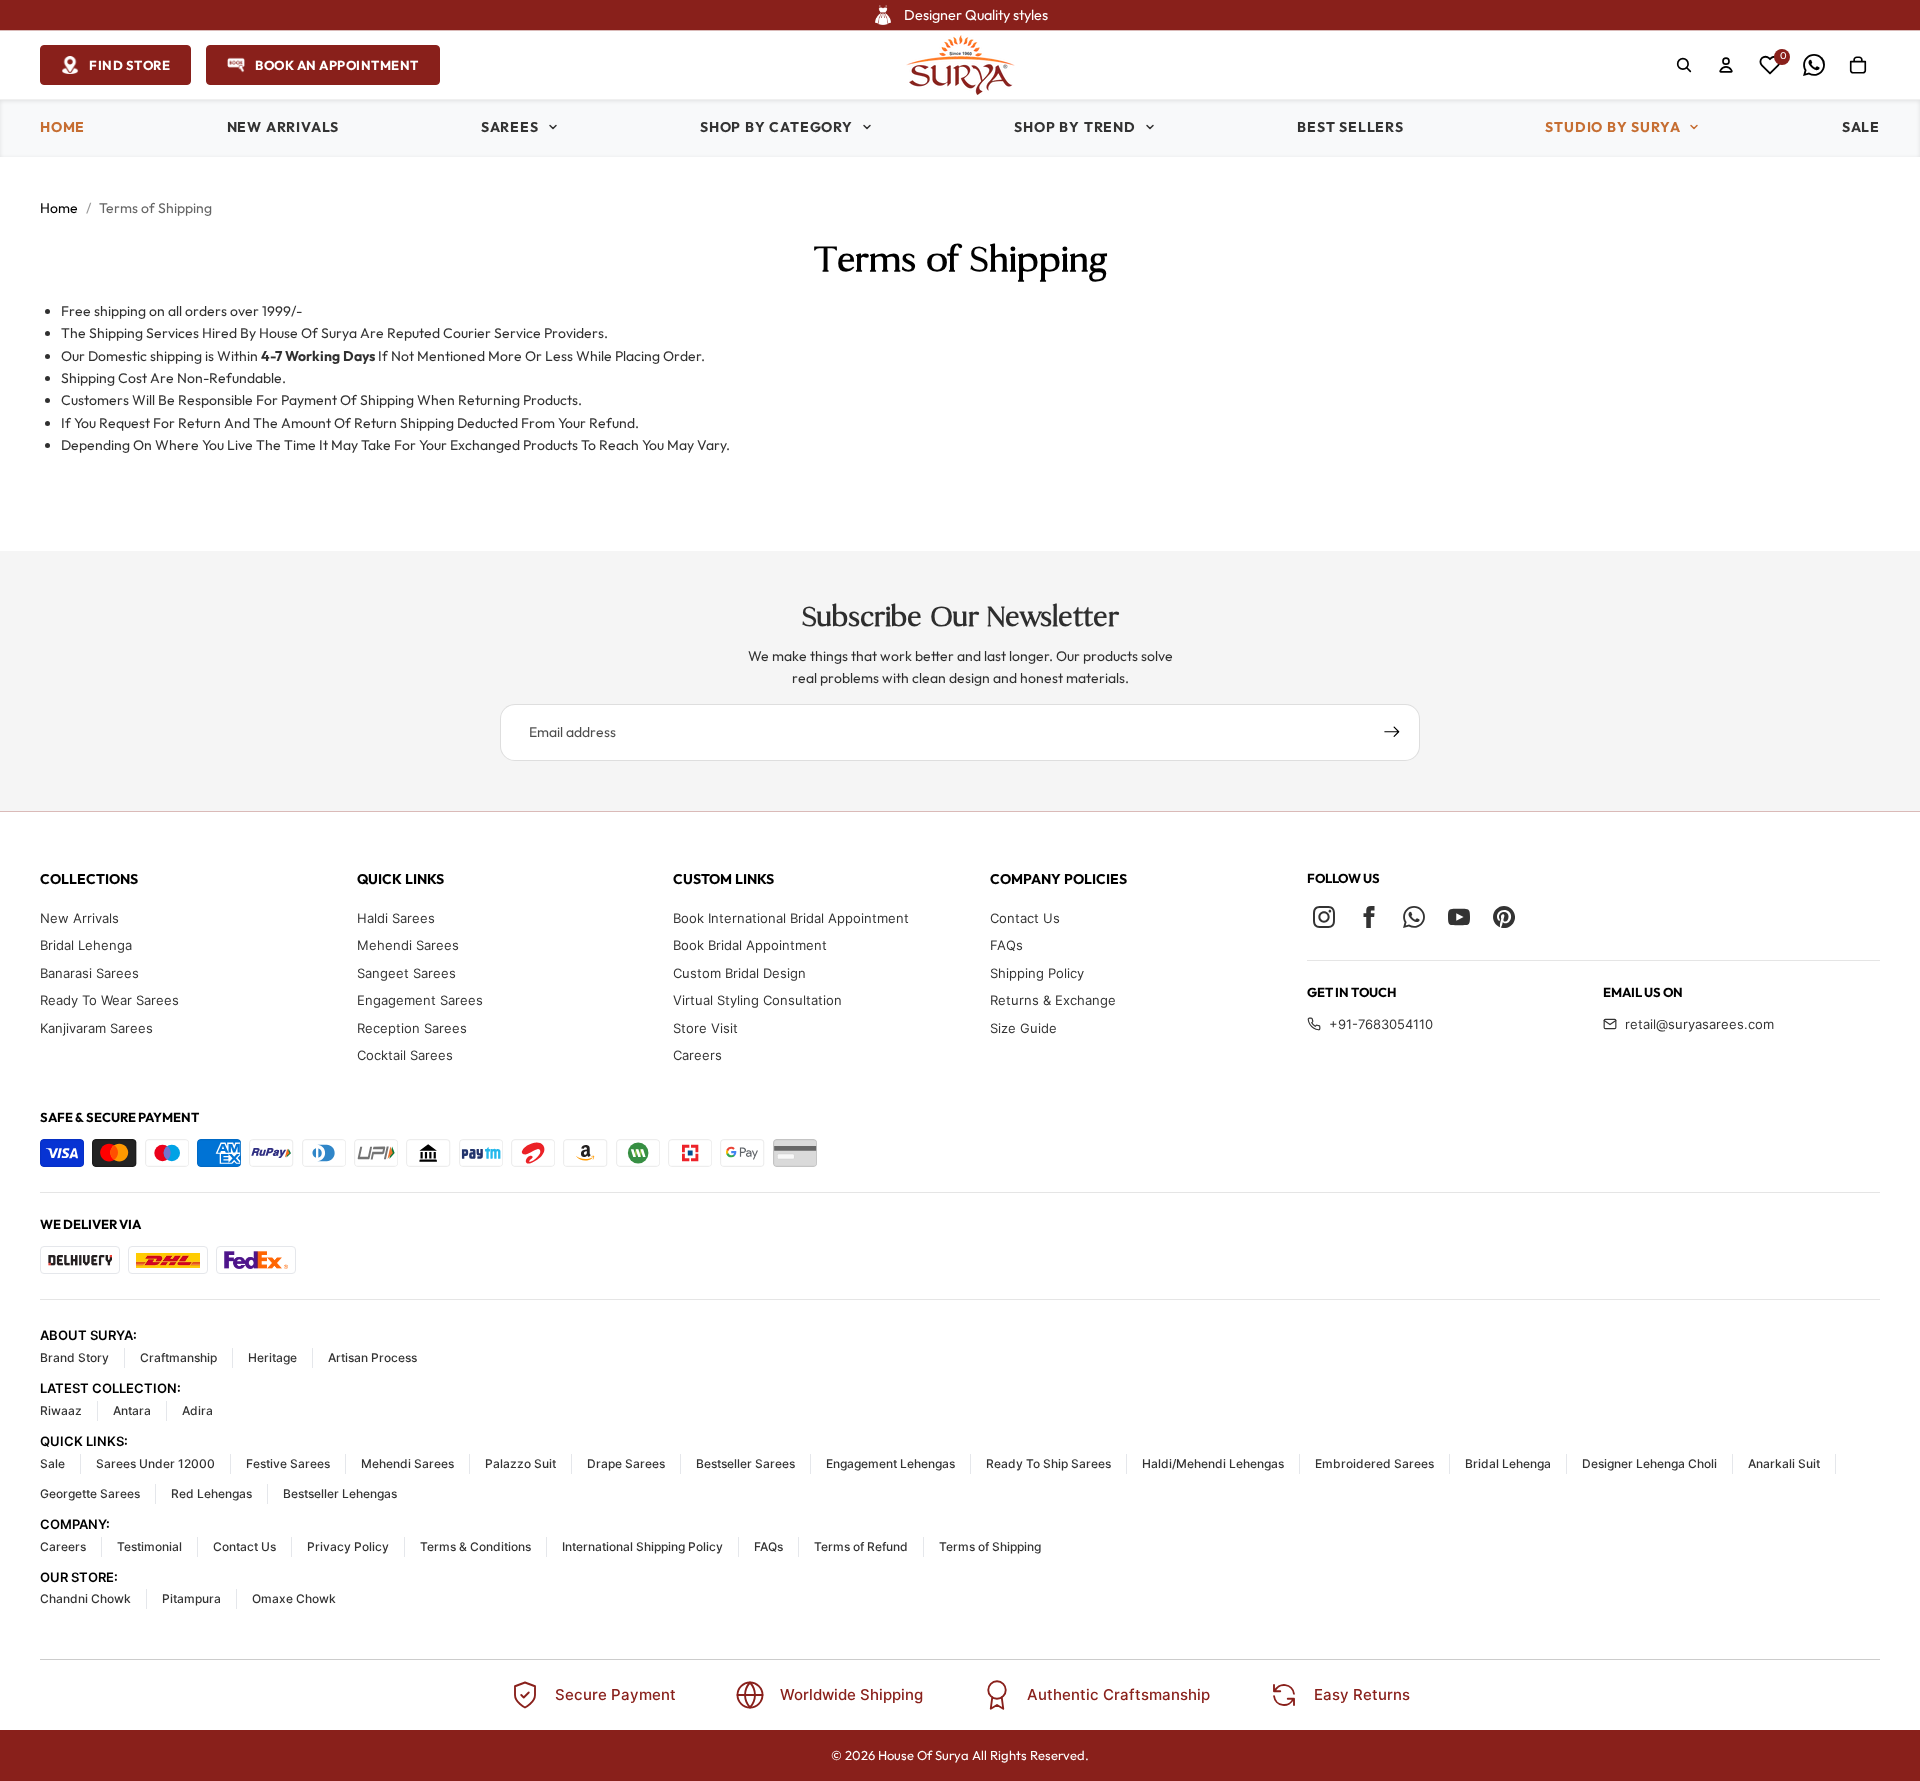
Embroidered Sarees (1374, 1463)
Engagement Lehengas (890, 1463)
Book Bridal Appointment (750, 945)
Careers (697, 1055)
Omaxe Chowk (294, 1598)
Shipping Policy (1037, 973)
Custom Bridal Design (739, 973)
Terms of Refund (861, 1546)
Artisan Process (372, 1357)
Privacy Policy (348, 1546)
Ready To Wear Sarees (109, 1000)
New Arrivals (79, 918)
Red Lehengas (211, 1493)
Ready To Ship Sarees (1048, 1463)
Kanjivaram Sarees (96, 1028)
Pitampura (191, 1598)
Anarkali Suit (1784, 1463)
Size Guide (1023, 1028)
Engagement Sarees (420, 1000)
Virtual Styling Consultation (757, 1000)
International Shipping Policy (642, 1546)
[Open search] (1684, 65)
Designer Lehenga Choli (1649, 1463)
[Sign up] (1392, 732)
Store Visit (705, 1028)
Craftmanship (178, 1357)
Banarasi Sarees (89, 973)
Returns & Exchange (1053, 1000)
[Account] (1726, 65)
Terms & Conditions (475, 1546)
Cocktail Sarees (405, 1055)
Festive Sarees (288, 1463)
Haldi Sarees (396, 918)
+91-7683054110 (1381, 1024)
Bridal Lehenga (86, 945)
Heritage (272, 1357)
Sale (52, 1463)
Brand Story (74, 1357)
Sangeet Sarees (406, 973)
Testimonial (149, 1546)
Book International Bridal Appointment (791, 918)
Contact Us (1025, 918)
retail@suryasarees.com (1699, 1024)
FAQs (1006, 945)
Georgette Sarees (90, 1493)
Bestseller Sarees (745, 1463)
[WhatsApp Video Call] (1814, 65)
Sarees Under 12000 (155, 1463)
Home (59, 208)
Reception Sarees (412, 1028)
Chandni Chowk (85, 1598)
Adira (197, 1410)
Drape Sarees (626, 1463)
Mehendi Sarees (408, 945)
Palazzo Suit (520, 1463)
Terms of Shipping (990, 1546)
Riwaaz (61, 1410)
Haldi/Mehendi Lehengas (1213, 1463)
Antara (132, 1410)
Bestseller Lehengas (340, 1493)
